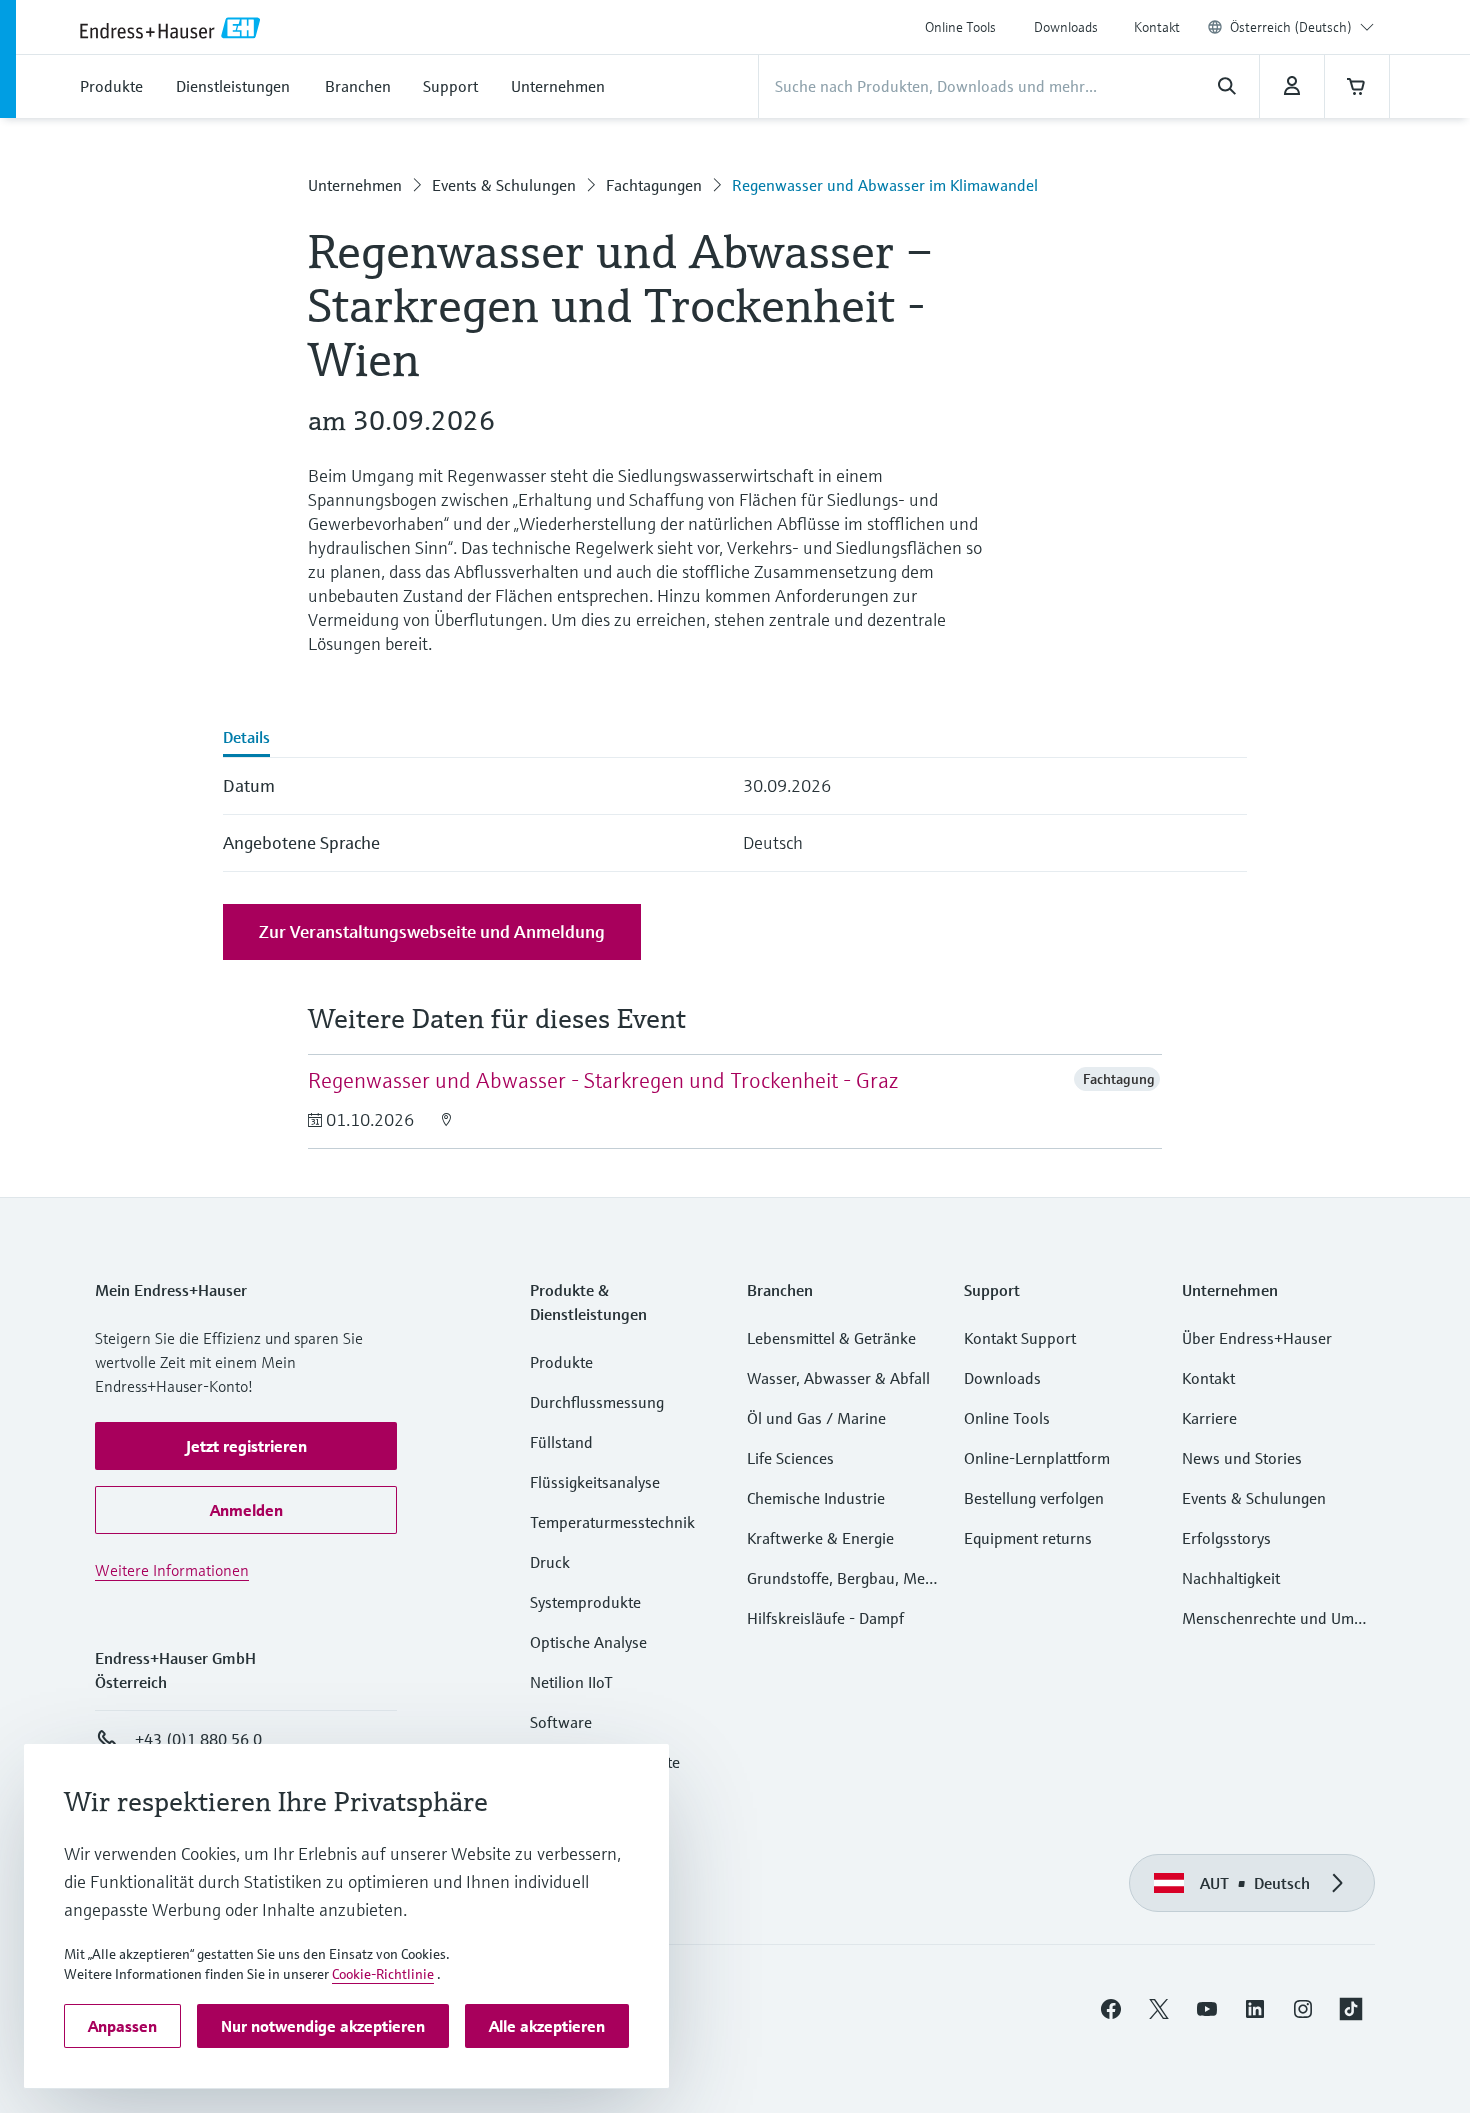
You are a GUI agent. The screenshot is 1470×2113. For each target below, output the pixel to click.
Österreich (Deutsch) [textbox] (1291, 27)
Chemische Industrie (816, 1498)
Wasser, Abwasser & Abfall (838, 1378)
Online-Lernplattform (1037, 1458)
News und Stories (1242, 1458)
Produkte (561, 1362)
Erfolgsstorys (1226, 1538)
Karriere (1209, 1418)
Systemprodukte (585, 1602)
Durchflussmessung (597, 1402)
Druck (550, 1562)
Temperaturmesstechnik (612, 1522)
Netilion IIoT (571, 1682)
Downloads (1066, 27)
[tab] (246, 739)
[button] (246, 1446)
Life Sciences (790, 1458)
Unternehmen (355, 185)
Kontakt (1157, 27)
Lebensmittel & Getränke (831, 1338)
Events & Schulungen (504, 185)
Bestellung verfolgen (1034, 1498)
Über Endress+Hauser (1257, 1338)
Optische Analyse (588, 1642)
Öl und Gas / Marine (816, 1418)
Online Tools (960, 27)
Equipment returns (1028, 1538)
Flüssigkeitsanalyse (595, 1482)
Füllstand (561, 1442)
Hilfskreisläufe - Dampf (825, 1618)
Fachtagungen (654, 185)
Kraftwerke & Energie (820, 1538)
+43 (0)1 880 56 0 (198, 1739)
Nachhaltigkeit (1231, 1578)
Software (561, 1722)
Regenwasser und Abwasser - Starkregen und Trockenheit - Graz (603, 1080)
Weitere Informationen (172, 1570)
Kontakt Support (1020, 1338)
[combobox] (1302, 27)
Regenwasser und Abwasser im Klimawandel (885, 185)
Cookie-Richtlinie (383, 1974)
